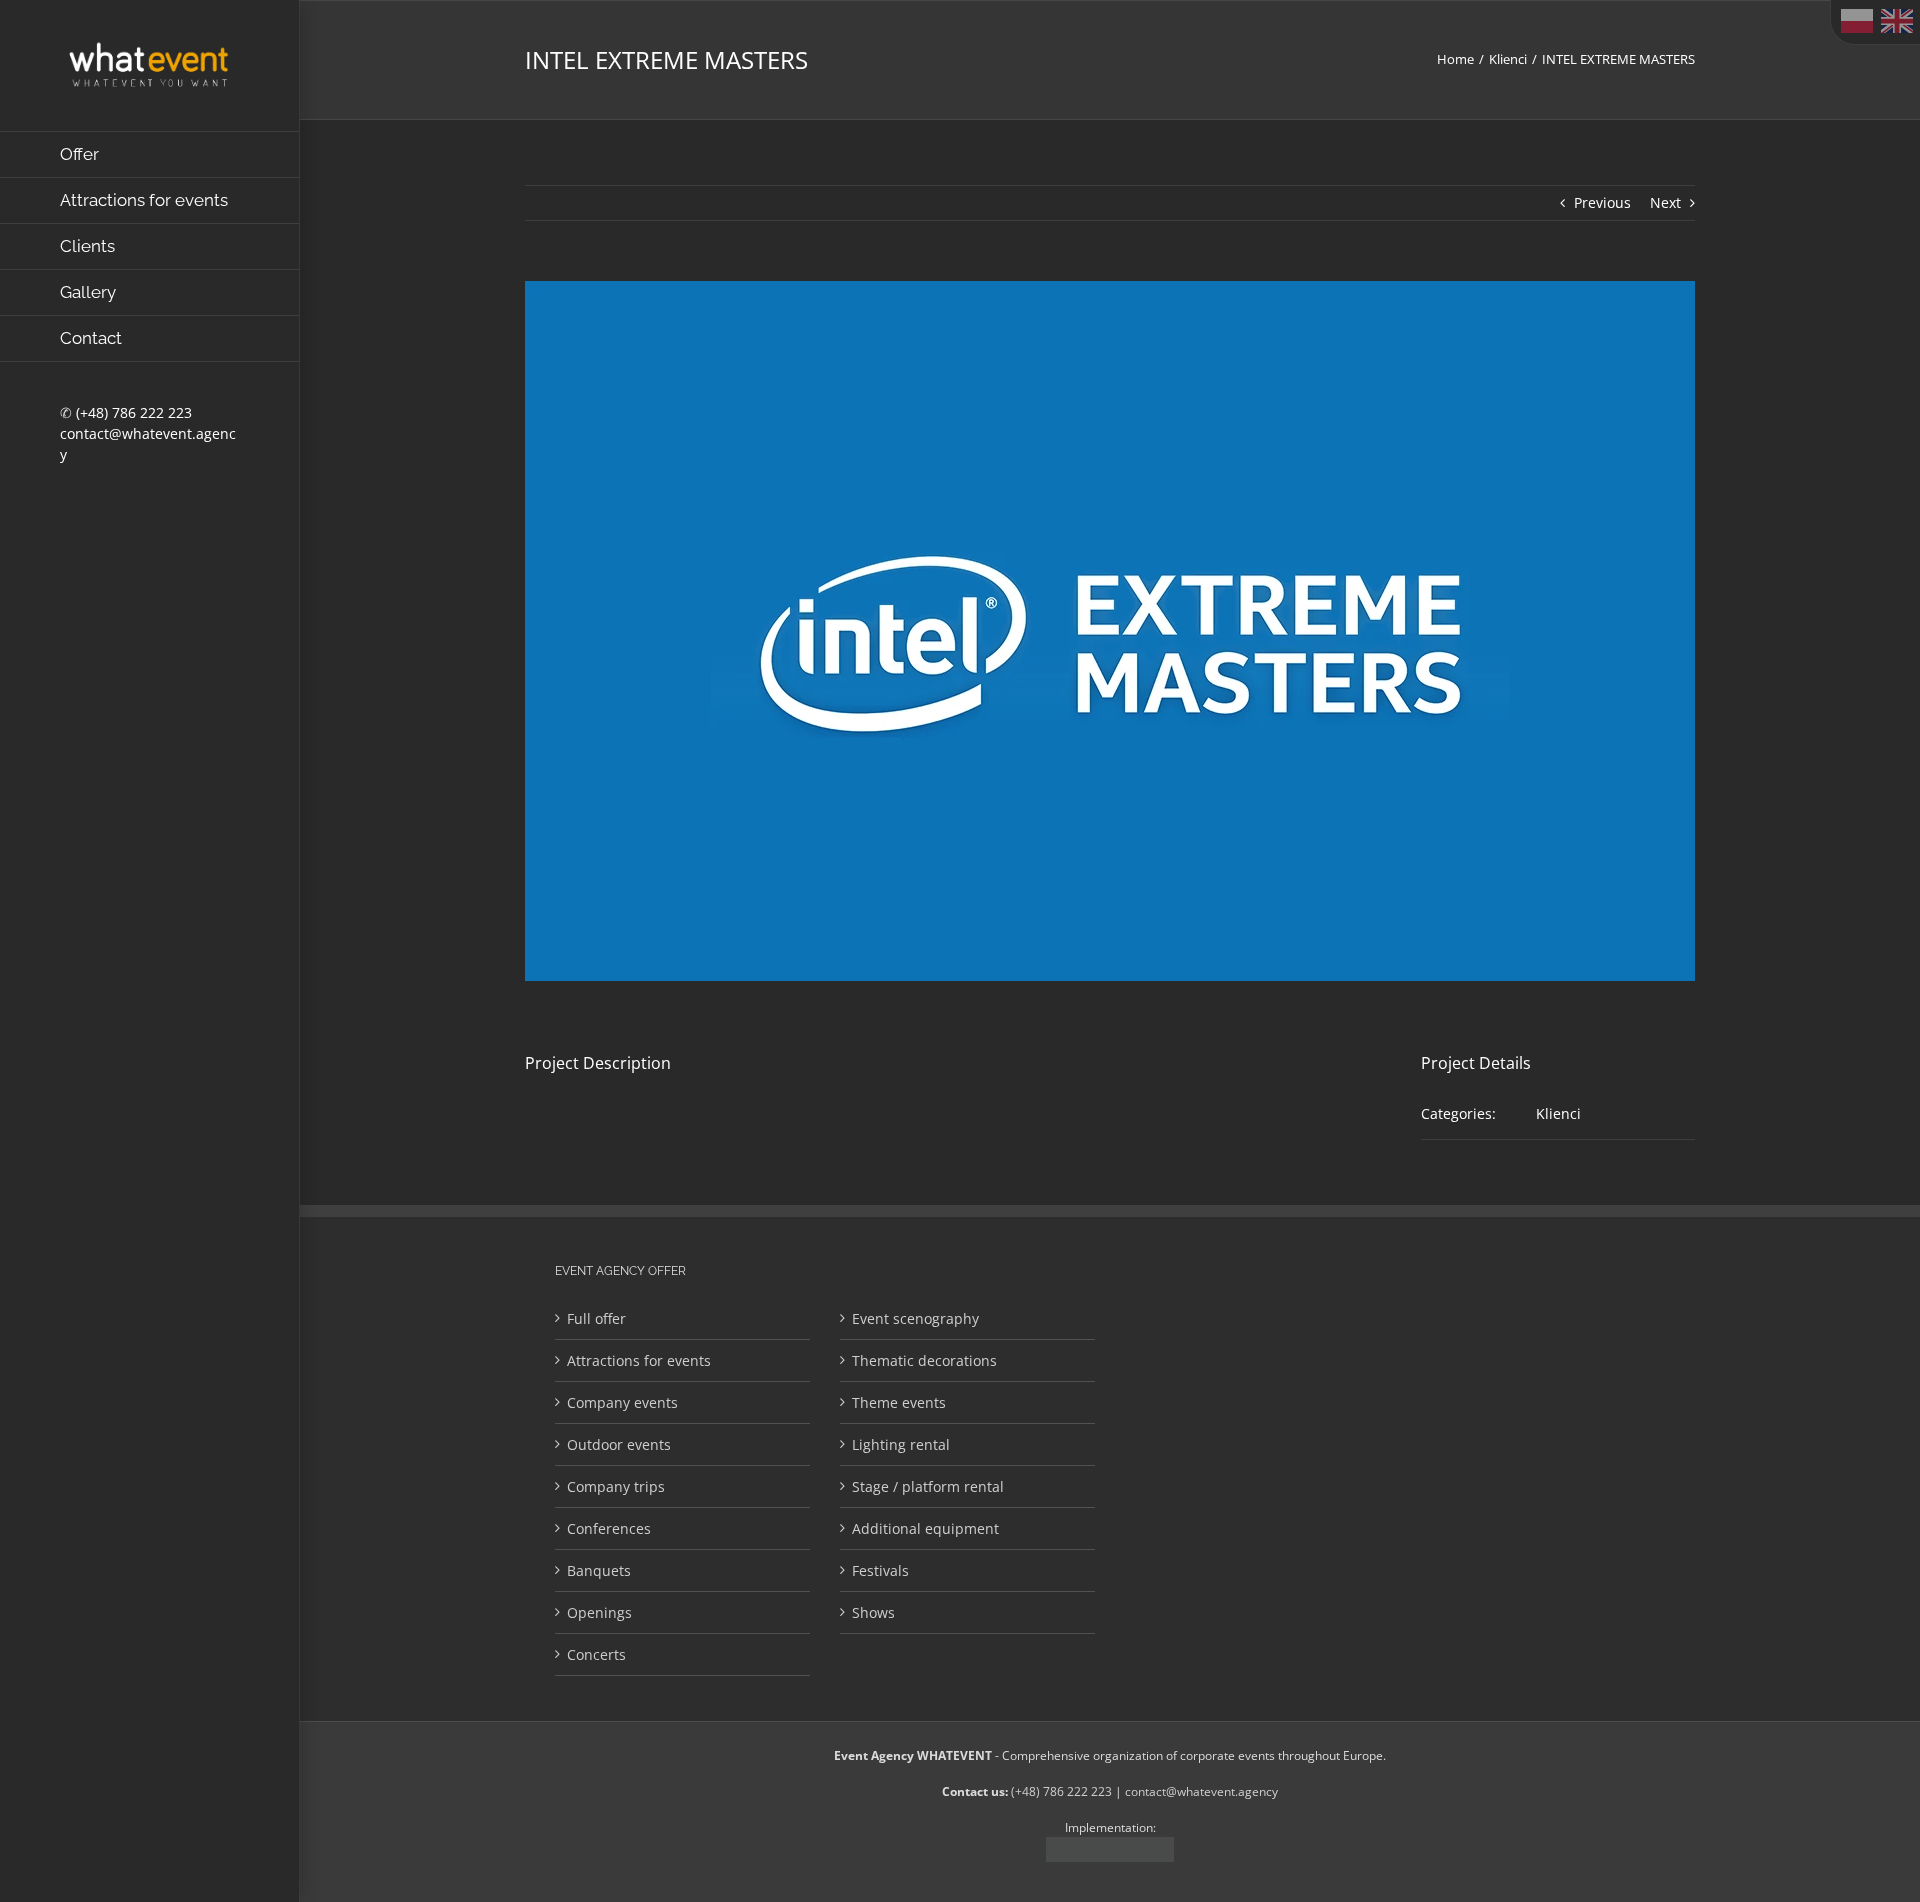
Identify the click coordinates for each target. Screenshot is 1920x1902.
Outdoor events (619, 1444)
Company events (622, 1402)
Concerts (596, 1654)
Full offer (596, 1318)
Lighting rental (901, 1444)
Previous (1602, 202)
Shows (873, 1612)
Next (1665, 202)
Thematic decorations (924, 1360)
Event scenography (915, 1318)
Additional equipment (925, 1528)
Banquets (599, 1570)
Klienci (1558, 1113)
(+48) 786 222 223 (134, 412)
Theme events (899, 1402)
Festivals (880, 1570)
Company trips (616, 1486)
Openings (599, 1612)
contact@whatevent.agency (1201, 1791)
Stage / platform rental (928, 1486)
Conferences (609, 1528)
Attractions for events (639, 1360)
